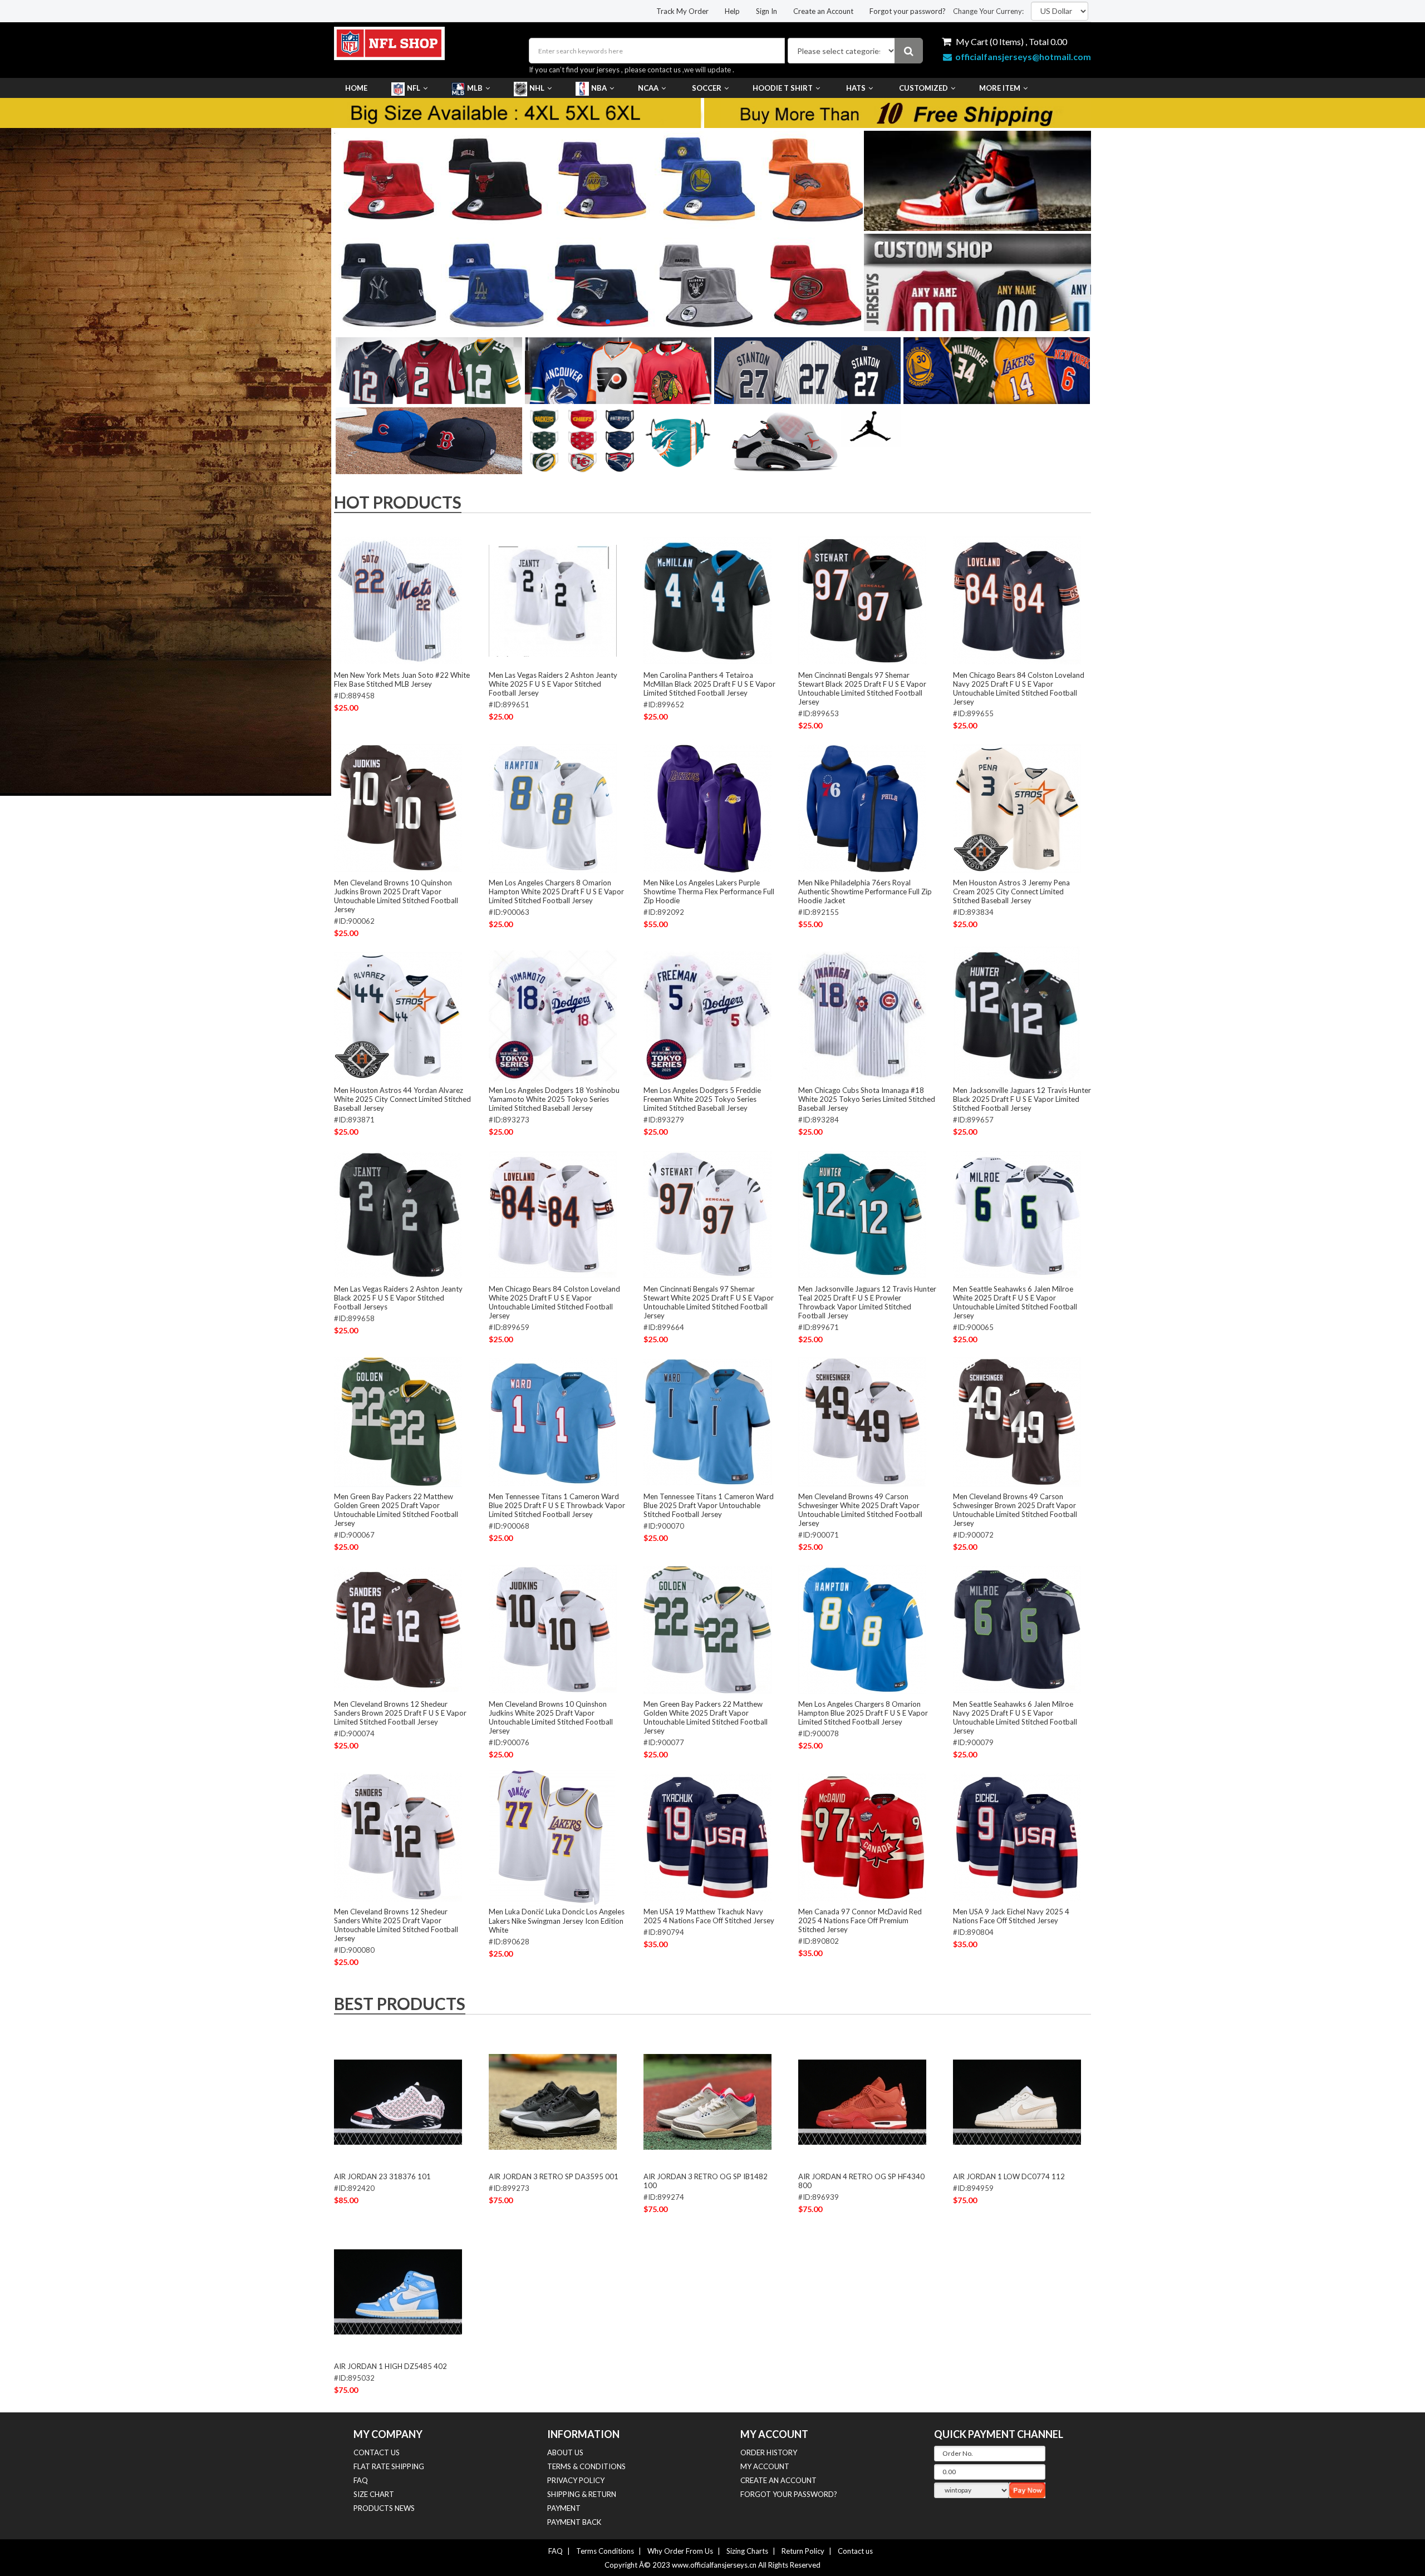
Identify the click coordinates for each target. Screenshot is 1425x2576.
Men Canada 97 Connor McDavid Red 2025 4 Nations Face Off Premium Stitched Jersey (860, 1920)
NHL (537, 88)
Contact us (855, 2551)
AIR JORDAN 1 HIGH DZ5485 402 (390, 2366)
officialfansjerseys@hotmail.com (1023, 56)
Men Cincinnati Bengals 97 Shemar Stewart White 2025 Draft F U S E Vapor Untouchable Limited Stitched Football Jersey (709, 1302)
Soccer (707, 88)
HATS (856, 88)
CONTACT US (377, 2452)
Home (356, 88)
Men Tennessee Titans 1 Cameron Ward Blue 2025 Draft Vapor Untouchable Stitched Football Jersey (709, 1505)
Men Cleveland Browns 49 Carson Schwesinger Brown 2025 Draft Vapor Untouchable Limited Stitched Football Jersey (1015, 1510)
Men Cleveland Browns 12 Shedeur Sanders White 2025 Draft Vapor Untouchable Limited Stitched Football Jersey (396, 1925)
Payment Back (574, 2522)
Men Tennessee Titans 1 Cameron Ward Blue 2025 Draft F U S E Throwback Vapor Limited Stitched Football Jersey (557, 1505)
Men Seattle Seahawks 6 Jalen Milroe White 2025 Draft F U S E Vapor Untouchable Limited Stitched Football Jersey (1015, 1302)
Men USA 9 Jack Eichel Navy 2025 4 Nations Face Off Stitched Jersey (1011, 1916)
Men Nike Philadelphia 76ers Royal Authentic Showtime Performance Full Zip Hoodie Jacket (865, 891)
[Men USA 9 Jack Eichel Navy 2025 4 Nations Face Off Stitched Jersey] (1017, 1837)
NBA (599, 88)
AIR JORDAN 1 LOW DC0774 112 (1009, 2176)
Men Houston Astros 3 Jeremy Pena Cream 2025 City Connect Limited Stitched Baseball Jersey (1011, 891)
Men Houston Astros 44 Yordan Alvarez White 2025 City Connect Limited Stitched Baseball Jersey (402, 1099)
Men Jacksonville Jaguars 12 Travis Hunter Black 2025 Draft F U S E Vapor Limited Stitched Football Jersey (1022, 1099)
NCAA (648, 88)
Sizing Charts (747, 2551)
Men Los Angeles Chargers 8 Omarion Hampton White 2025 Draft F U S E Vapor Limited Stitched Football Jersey (556, 891)
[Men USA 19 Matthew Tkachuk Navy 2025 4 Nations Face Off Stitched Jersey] (707, 1837)
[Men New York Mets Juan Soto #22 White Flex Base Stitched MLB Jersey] (398, 600)
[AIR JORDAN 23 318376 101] (398, 2102)
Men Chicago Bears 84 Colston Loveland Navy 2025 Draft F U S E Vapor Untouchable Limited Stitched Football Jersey (1019, 688)
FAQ (361, 2480)
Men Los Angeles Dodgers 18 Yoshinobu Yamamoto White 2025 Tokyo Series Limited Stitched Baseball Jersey (554, 1099)
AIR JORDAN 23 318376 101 (382, 2176)
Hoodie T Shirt (783, 88)
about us (565, 2452)
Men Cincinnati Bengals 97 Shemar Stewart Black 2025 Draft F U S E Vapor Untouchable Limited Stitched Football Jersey (862, 688)
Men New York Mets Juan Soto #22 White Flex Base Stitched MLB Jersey (402, 679)
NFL (414, 88)
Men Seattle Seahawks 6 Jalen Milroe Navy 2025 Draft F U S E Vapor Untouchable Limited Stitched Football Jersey (1015, 1717)
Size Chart (374, 2494)
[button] (590, 322)
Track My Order (682, 11)
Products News (384, 2508)
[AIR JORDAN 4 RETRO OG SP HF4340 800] (862, 2102)
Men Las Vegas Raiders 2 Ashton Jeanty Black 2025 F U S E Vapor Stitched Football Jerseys (398, 1298)
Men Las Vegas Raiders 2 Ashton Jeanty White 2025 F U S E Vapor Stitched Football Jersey (553, 684)
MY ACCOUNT (765, 2466)
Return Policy (803, 2551)
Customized (923, 88)
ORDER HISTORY (769, 2452)
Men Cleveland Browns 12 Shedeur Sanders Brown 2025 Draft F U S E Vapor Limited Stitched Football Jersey (400, 1713)
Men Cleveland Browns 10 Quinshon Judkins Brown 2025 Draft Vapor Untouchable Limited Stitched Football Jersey (396, 896)
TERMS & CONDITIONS (586, 2466)
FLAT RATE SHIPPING (389, 2466)
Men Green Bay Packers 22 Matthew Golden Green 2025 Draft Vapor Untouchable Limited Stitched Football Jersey (396, 1510)
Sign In (766, 11)
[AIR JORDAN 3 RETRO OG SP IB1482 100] (707, 2102)
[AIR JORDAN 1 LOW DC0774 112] (1017, 2102)
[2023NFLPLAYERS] (598, 230)
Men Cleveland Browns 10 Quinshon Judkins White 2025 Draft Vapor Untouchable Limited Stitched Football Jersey (551, 1717)
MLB (475, 88)
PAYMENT (564, 2508)
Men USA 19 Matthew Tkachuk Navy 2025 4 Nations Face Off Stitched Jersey (709, 1916)
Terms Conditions (605, 2551)
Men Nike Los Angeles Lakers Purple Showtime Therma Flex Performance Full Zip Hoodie (709, 891)
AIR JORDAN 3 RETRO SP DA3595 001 (554, 2176)
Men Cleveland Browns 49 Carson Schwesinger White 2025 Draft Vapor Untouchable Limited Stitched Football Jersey (860, 1510)
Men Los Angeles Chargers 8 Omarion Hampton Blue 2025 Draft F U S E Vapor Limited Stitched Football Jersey (863, 1713)
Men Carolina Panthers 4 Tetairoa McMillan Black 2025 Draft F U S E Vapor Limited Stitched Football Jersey (709, 684)
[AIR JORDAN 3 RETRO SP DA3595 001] (553, 2102)
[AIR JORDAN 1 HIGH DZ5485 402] (398, 2292)
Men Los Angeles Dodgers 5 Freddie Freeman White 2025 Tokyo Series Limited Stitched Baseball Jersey (702, 1099)
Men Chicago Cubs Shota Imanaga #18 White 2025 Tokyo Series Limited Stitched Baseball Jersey (867, 1099)
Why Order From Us (680, 2551)
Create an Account (823, 11)
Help (732, 11)
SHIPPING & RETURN (582, 2494)
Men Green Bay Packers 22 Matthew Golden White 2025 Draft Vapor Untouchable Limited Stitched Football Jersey (706, 1717)
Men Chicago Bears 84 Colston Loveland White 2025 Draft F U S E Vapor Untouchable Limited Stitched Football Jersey (554, 1302)
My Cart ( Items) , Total (1011, 41)
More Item (1000, 88)
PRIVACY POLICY (576, 2480)
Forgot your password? (908, 11)
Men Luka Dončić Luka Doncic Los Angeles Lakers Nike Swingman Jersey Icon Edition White (557, 1921)
